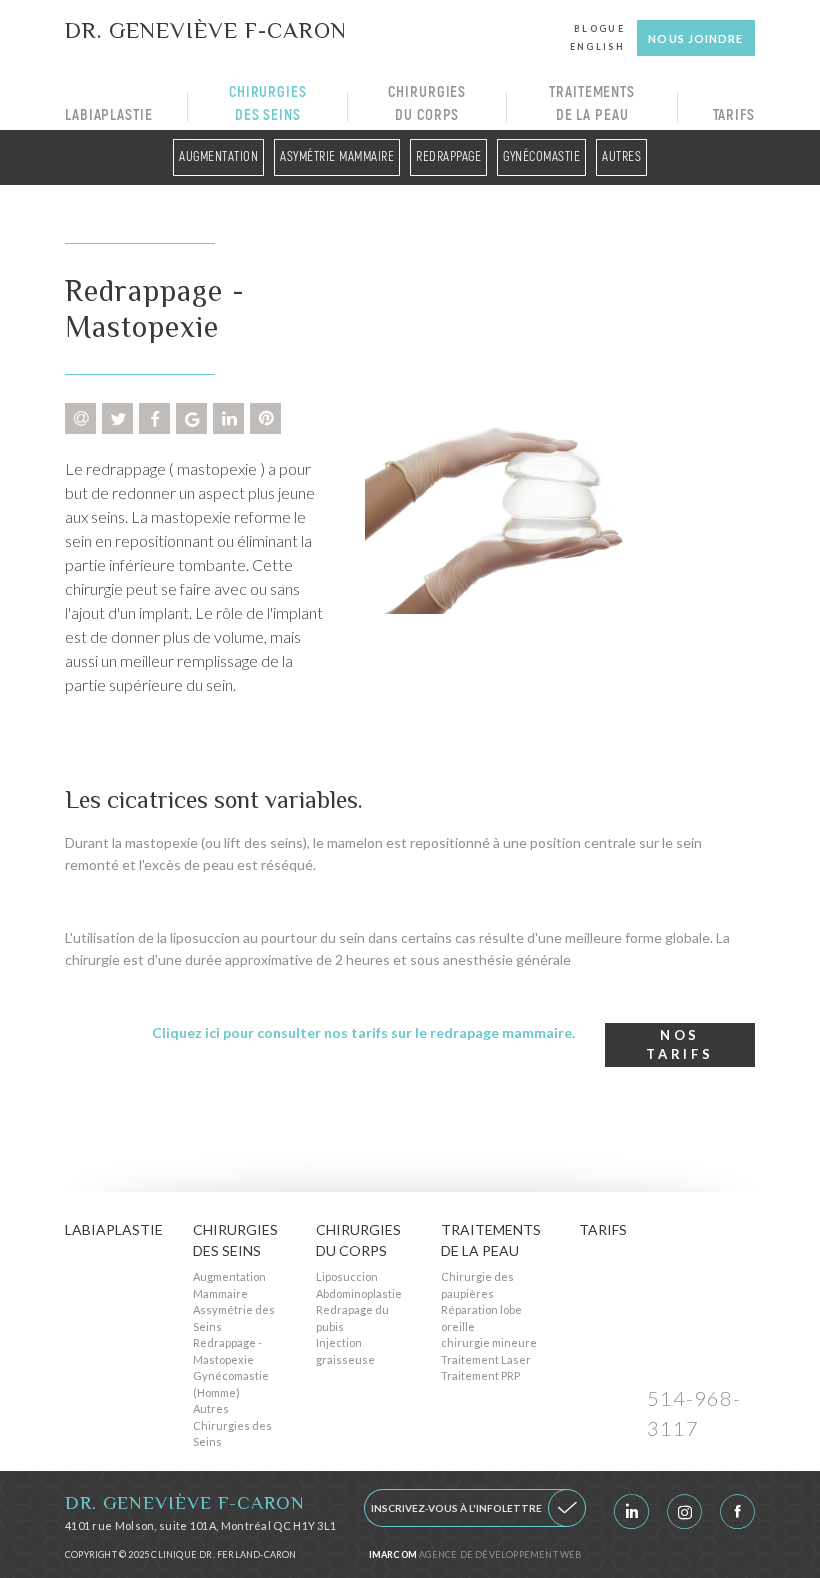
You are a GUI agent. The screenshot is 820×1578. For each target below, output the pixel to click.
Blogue (599, 28)
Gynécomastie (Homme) (231, 1384)
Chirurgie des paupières (477, 1285)
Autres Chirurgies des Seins (232, 1425)
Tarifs (734, 115)
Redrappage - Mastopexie (227, 1351)
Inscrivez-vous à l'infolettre (456, 1508)
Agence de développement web (475, 1554)
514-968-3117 (694, 1413)
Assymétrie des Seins (234, 1318)
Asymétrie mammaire (337, 157)
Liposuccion (347, 1276)
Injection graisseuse (345, 1351)
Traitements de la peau (592, 104)
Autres (621, 157)
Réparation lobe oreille (481, 1318)
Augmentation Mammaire (229, 1285)
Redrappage (448, 157)
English (597, 46)
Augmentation (218, 157)
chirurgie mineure (489, 1342)
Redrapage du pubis (352, 1318)
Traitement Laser (486, 1359)
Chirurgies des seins (268, 104)
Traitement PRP (480, 1375)
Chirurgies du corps (427, 104)
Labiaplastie (109, 115)
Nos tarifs (679, 1045)
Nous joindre (695, 38)
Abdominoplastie (359, 1293)
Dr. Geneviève (206, 30)
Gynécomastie (541, 157)
